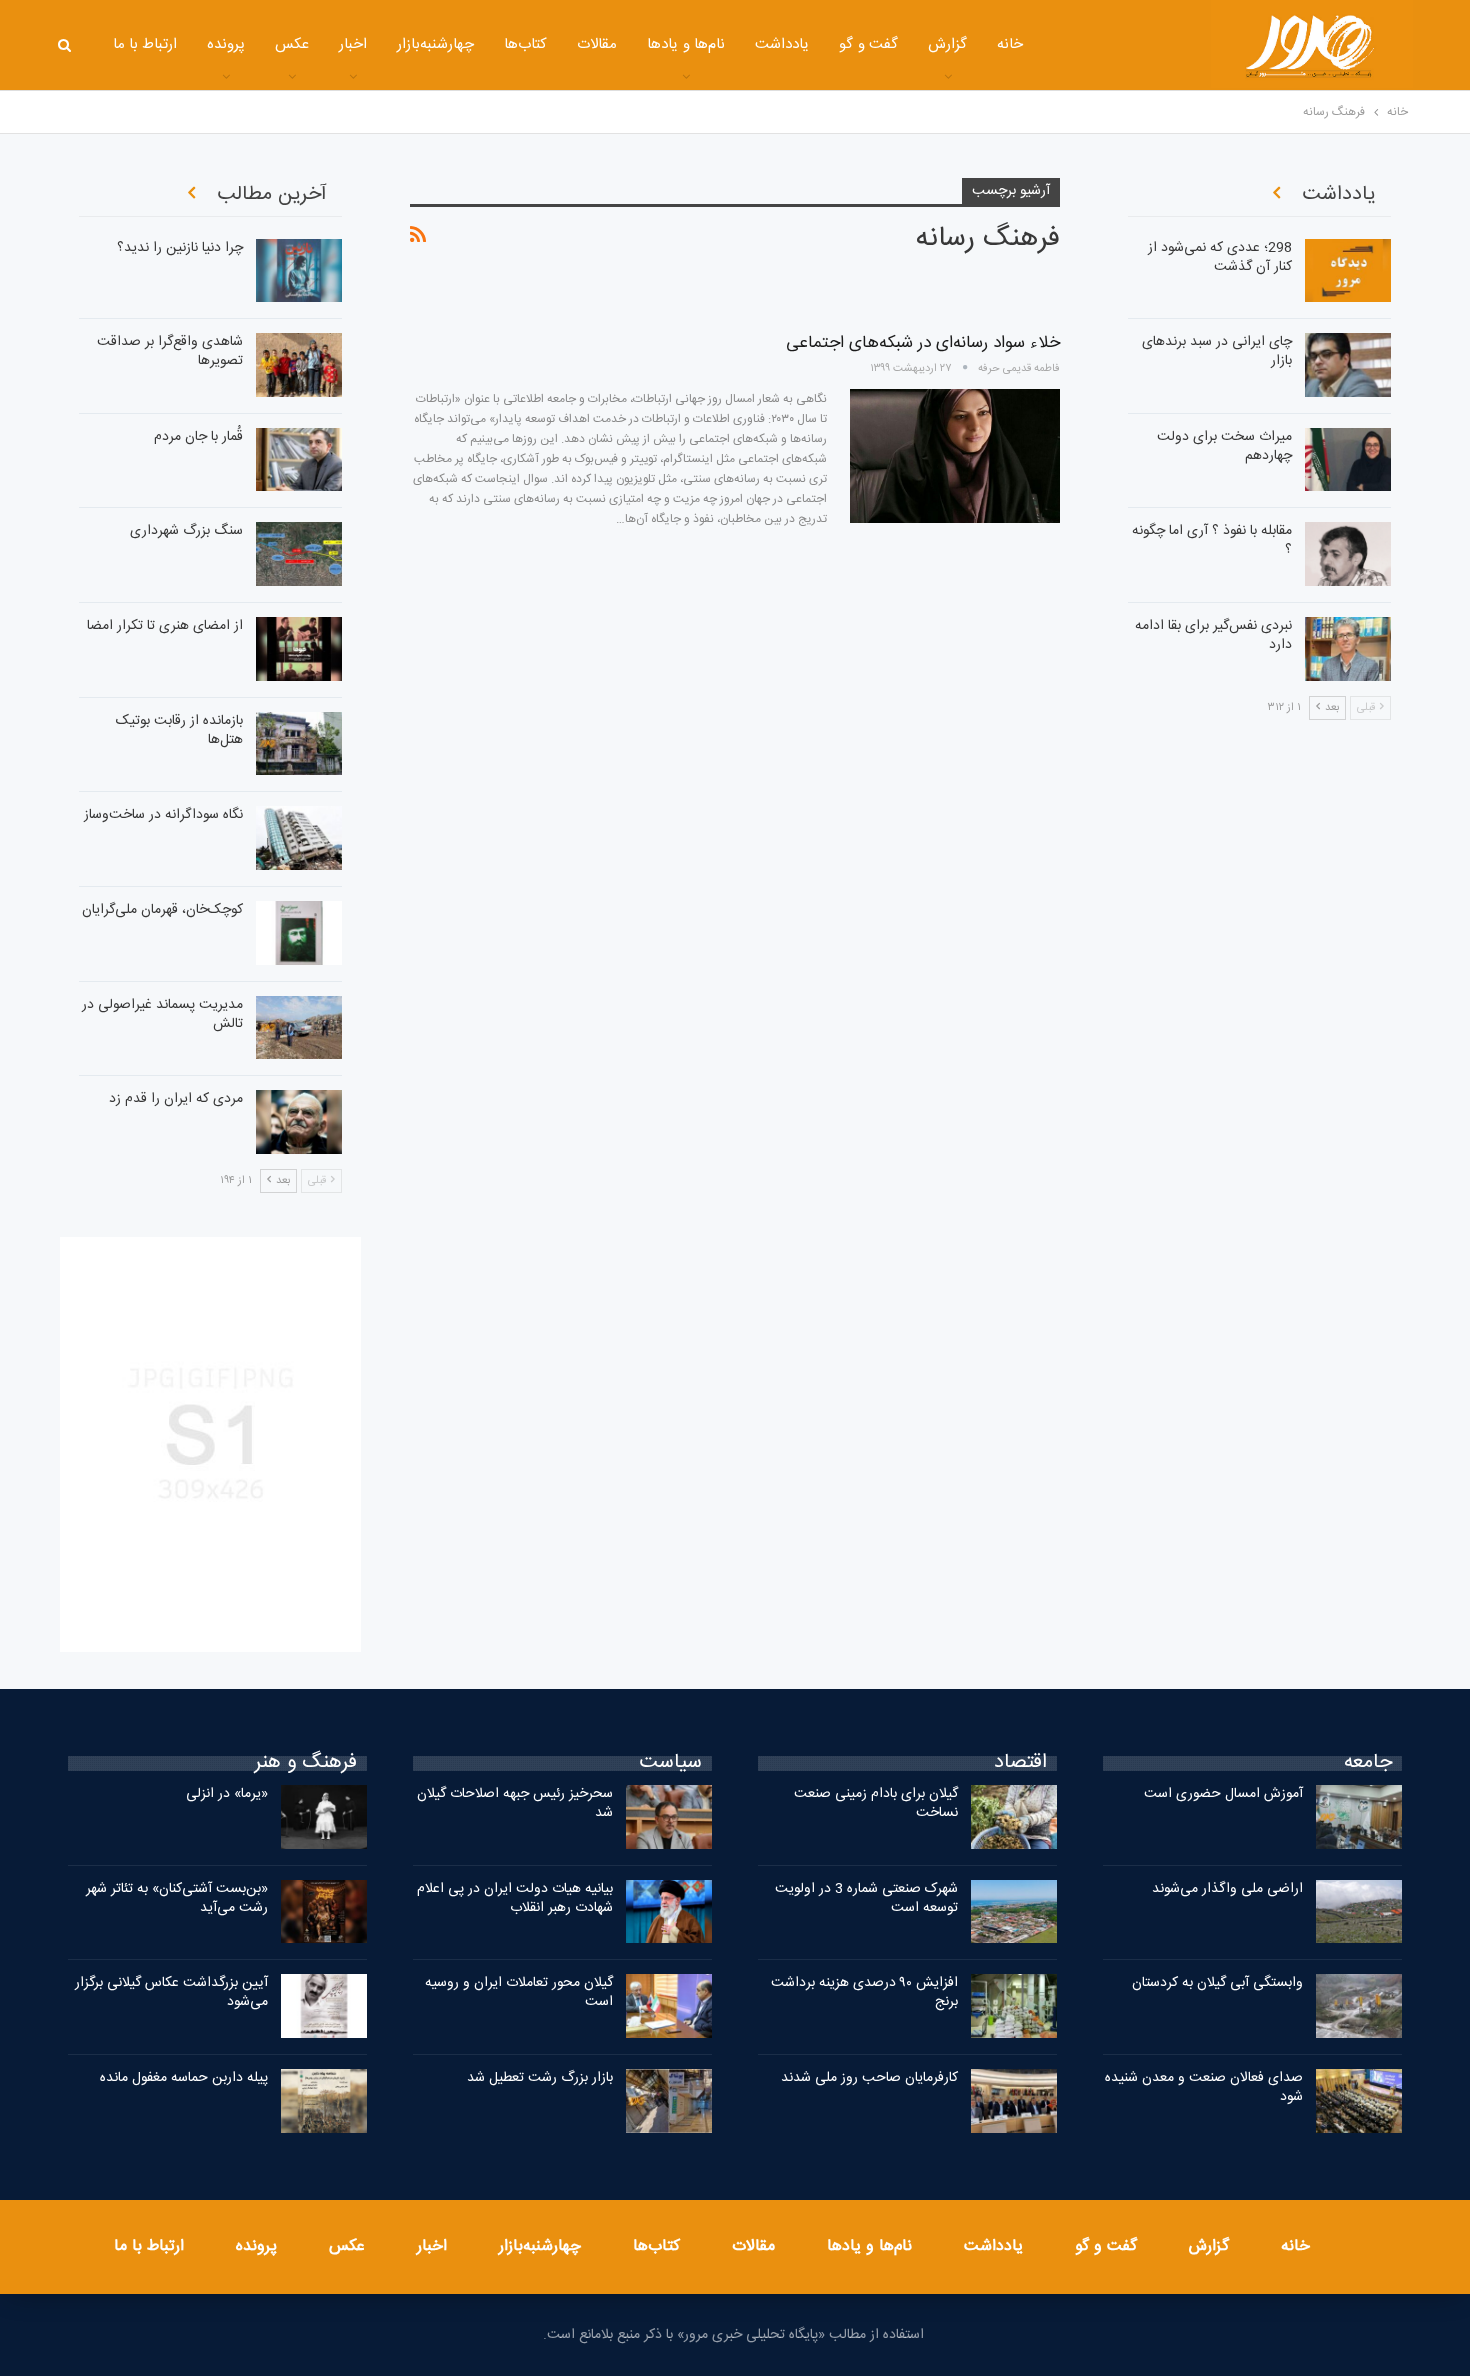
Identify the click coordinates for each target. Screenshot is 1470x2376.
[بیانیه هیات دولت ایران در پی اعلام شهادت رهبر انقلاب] (669, 1912)
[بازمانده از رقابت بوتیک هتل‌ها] (299, 744)
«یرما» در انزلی (227, 1794)
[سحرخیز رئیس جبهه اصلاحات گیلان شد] (669, 1817)
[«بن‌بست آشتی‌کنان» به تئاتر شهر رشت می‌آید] (324, 1912)
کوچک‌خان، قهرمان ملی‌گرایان (162, 910)
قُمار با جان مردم (198, 437)
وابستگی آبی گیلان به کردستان (1217, 1983)
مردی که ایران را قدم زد (176, 1099)
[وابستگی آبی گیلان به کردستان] (1359, 2006)
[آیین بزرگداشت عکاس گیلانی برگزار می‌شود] (324, 2006)
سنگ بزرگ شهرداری (186, 531)
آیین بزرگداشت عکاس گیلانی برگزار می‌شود (171, 1992)
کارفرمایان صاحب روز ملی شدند (869, 2078)
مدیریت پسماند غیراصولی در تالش (162, 1014)
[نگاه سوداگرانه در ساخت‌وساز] (299, 838)
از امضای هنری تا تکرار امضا (165, 626)
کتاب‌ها (525, 44)
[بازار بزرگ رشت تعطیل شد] (669, 2101)
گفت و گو (868, 44)
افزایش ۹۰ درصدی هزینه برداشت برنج (864, 1992)
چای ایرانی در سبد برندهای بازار (1217, 351)
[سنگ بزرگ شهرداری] (299, 554)
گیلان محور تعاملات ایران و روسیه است (519, 1992)
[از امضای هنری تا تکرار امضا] (299, 649)
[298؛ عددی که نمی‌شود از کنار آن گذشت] (1348, 271)
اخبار (353, 44)
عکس (292, 44)
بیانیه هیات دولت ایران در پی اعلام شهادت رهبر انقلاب (515, 1898)
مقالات (597, 44)
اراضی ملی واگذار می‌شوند (1227, 1889)
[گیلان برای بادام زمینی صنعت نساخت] (1014, 1817)
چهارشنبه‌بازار (435, 44)
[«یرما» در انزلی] (324, 1817)
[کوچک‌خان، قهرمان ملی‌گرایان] (299, 933)
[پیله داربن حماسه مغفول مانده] (324, 2101)
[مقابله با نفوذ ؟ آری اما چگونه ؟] (1348, 554)
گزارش (947, 44)
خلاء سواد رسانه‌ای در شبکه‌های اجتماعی (923, 343)
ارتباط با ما (145, 44)
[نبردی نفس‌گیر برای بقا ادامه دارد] (1348, 649)
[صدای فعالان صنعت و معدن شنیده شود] (1359, 2101)
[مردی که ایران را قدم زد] (299, 1122)
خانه (1010, 44)
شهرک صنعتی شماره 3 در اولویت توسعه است (866, 1898)
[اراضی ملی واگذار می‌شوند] (1359, 1912)
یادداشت (782, 44)
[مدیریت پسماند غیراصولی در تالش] (299, 1028)
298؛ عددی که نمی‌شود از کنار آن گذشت (1220, 257)
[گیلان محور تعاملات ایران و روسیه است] (669, 2006)
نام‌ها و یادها (686, 44)
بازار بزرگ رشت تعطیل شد (540, 2078)
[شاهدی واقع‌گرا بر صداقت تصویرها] (299, 365)
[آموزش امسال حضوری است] (1359, 1817)
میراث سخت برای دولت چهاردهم (1224, 446)
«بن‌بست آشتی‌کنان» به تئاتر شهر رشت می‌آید (177, 1898)
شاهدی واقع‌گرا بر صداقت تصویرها (170, 351)
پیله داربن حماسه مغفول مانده (184, 2078)
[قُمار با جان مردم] (299, 460)
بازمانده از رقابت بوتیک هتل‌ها (179, 730)
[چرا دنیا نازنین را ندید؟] (299, 271)
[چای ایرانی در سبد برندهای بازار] (1348, 365)
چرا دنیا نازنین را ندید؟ (180, 248)
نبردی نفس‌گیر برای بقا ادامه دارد (1213, 635)
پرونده (226, 44)
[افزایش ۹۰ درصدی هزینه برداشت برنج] (1014, 2006)
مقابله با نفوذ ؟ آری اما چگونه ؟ (1212, 540)
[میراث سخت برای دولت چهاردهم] (1348, 460)
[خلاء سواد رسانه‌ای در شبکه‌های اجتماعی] (955, 456)
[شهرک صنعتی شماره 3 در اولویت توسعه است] (1014, 1912)
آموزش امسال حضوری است (1223, 1794)
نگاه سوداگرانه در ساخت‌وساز (163, 815)
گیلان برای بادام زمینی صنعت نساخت (876, 1803)
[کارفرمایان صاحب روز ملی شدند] (1014, 2101)
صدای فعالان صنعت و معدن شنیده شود (1204, 2087)
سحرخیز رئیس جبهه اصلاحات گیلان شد (515, 1803)
